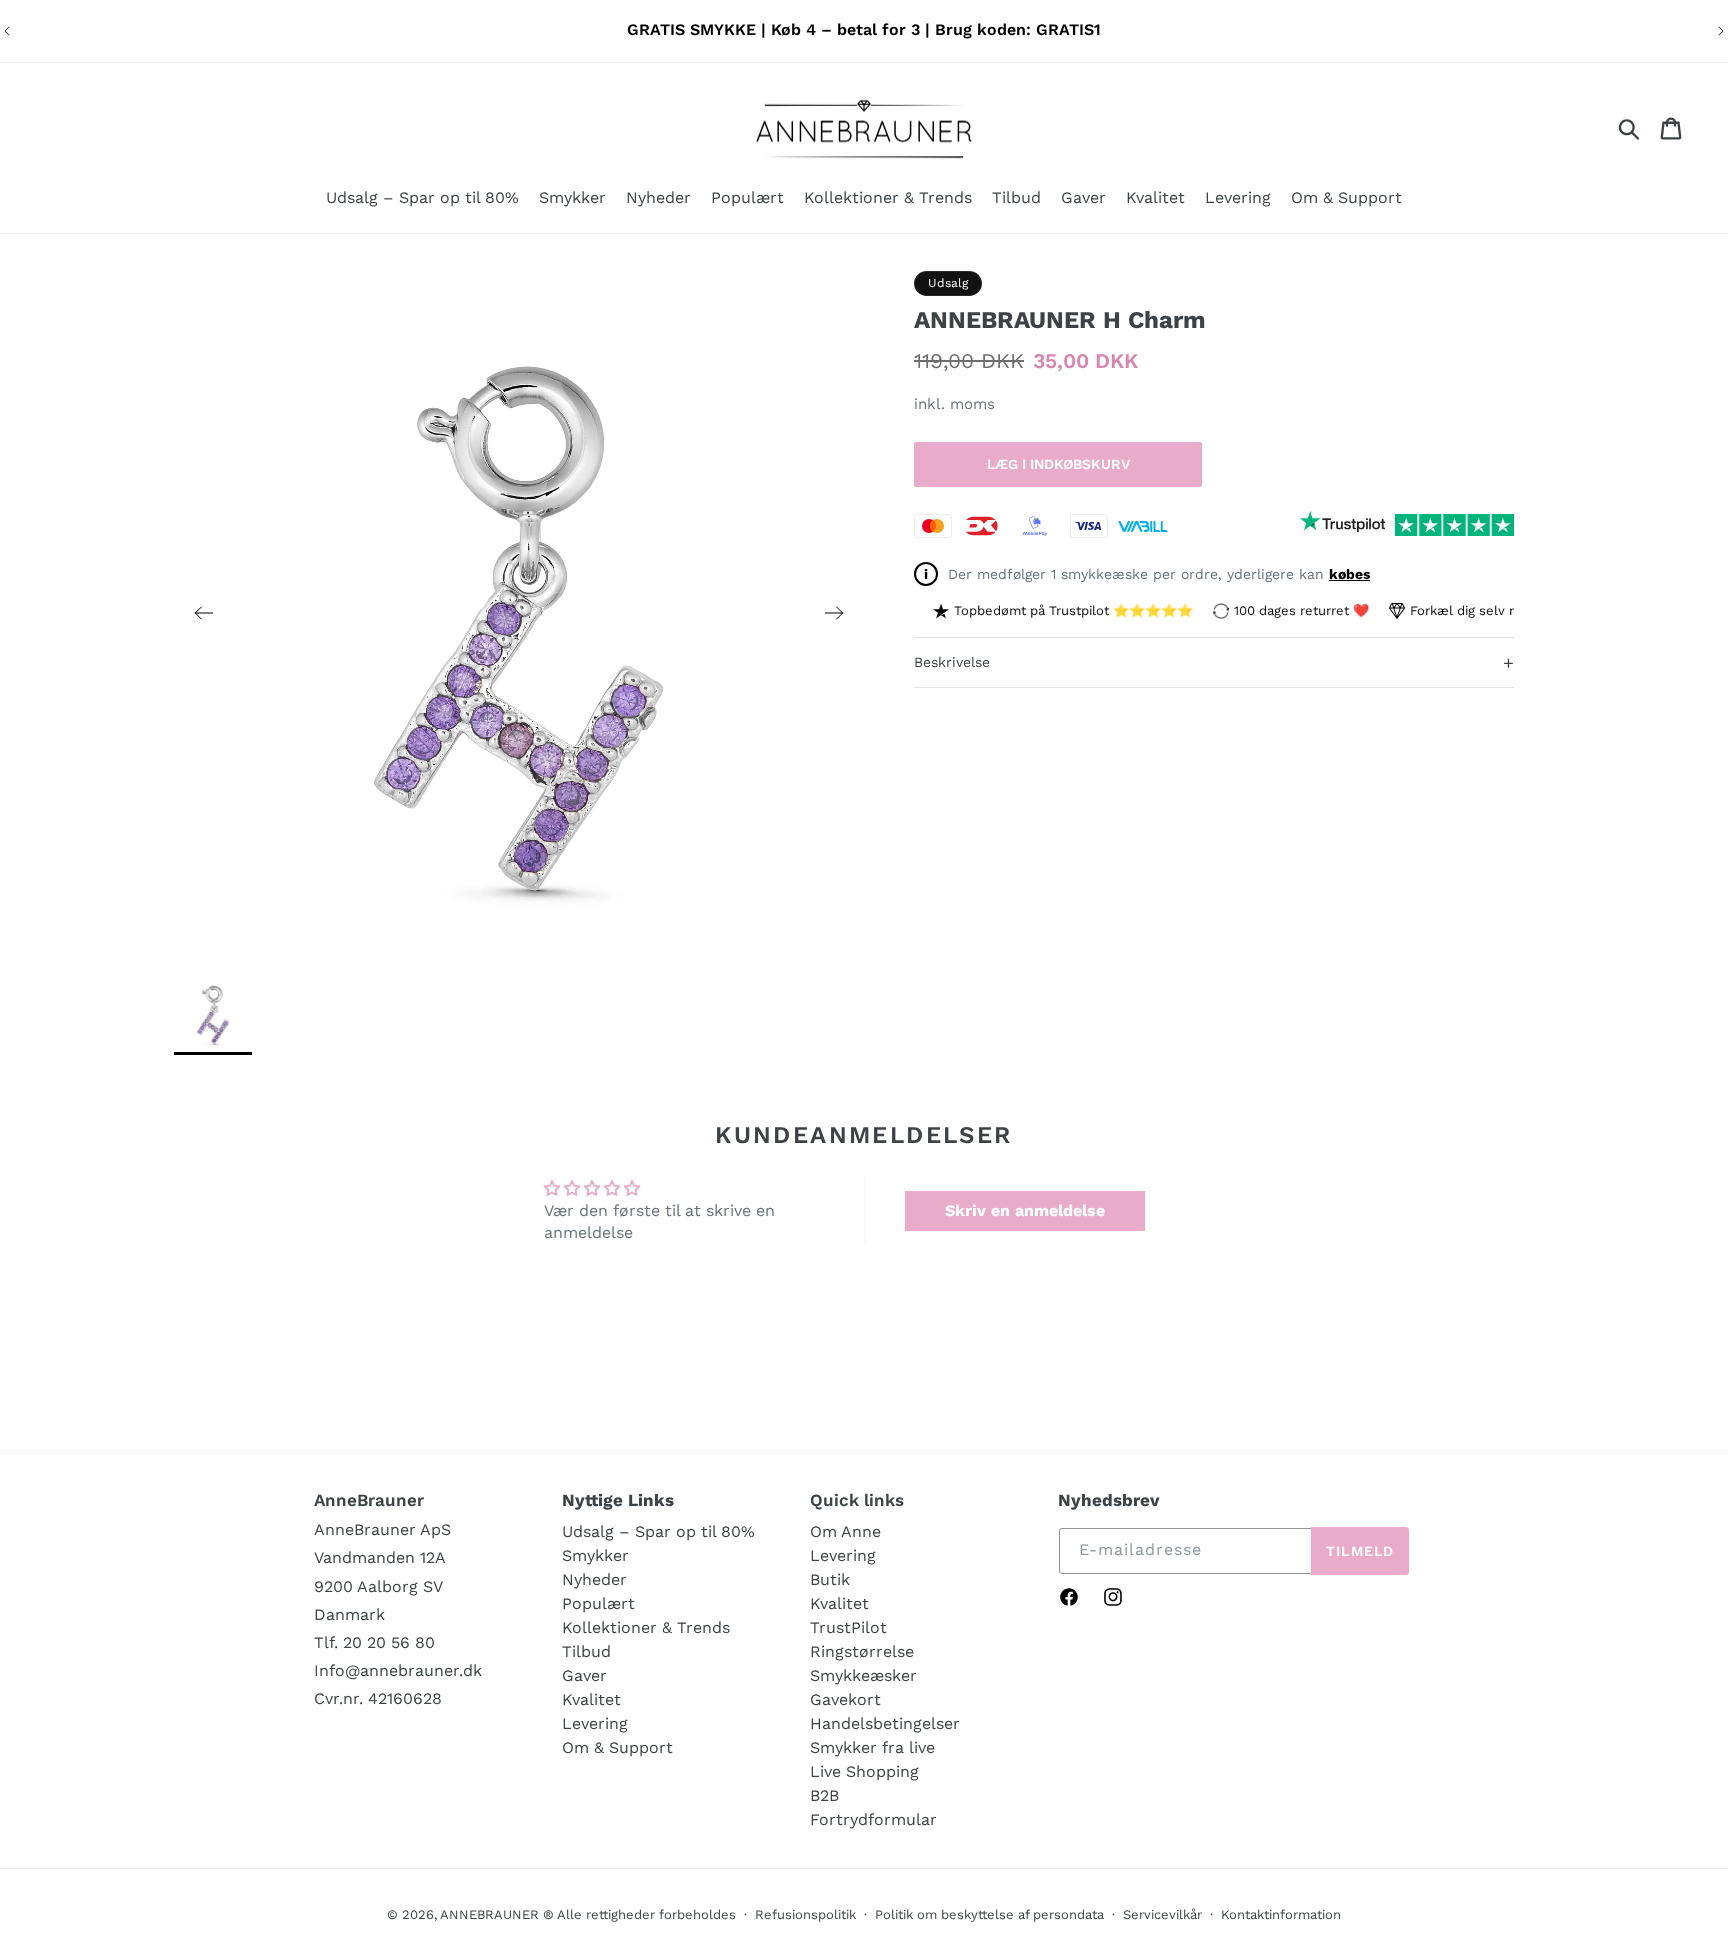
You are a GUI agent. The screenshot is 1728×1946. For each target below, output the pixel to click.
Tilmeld (1360, 1551)
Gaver (584, 1675)
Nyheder (594, 1579)
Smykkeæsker (863, 1675)
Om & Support (617, 1747)
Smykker (595, 1555)
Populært (598, 1603)
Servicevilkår (1162, 1914)
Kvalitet (591, 1699)
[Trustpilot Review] (1342, 525)
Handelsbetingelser (885, 1723)
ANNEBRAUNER (489, 1914)
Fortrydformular (873, 1819)
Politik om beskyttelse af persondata (989, 1914)
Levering (595, 1723)
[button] (572, 199)
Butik (830, 1579)
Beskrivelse (1214, 661)
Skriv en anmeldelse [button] (1025, 1210)
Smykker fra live (872, 1747)
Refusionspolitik (805, 1914)
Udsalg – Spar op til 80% (658, 1531)
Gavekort (845, 1699)
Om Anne (845, 1531)
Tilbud (586, 1651)
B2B (824, 1795)
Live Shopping (864, 1771)
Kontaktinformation (1281, 1914)
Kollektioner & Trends (646, 1627)
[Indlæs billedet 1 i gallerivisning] (213, 1014)
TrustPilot (848, 1627)
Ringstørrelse (862, 1651)
